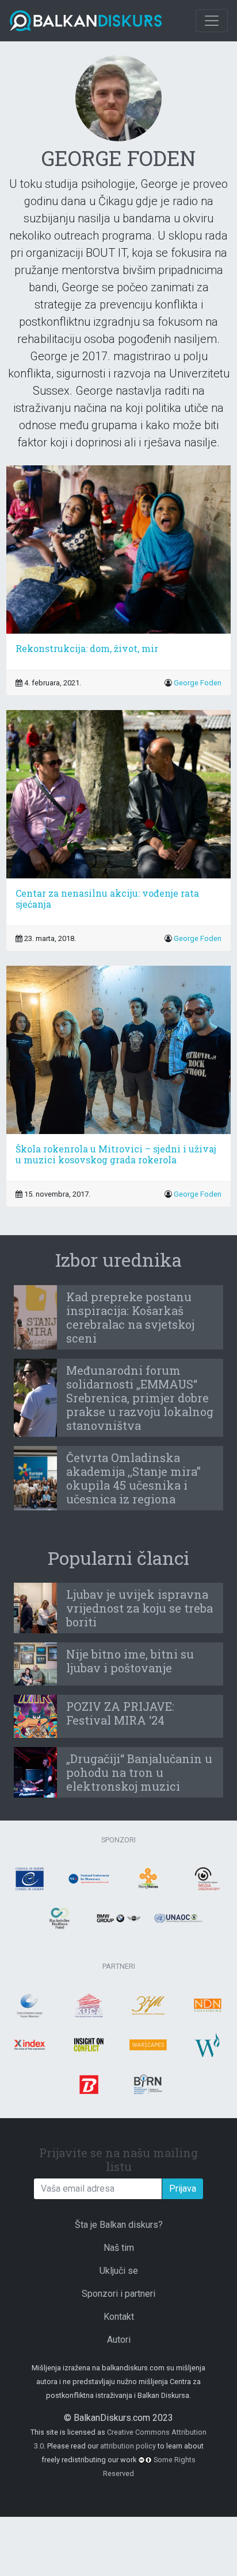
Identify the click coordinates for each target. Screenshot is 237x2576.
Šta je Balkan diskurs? (119, 2225)
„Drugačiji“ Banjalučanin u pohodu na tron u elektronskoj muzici (139, 1772)
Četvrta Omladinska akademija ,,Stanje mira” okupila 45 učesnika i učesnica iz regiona (133, 1478)
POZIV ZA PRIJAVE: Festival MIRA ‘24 (120, 1713)
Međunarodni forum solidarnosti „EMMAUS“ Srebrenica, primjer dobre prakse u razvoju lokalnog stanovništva (140, 1398)
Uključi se (119, 2271)
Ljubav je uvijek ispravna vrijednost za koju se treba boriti (139, 1608)
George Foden (198, 683)
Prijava (183, 2189)
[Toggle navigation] (212, 21)
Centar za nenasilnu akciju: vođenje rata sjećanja (107, 898)
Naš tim (119, 2248)
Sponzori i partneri (118, 2294)
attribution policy (128, 2446)
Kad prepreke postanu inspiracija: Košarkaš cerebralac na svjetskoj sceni (130, 1317)
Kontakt (119, 2317)
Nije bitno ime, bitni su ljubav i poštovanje (130, 1661)
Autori (119, 2340)
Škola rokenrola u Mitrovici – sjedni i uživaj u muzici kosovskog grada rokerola (116, 1154)
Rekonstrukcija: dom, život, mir (87, 648)
